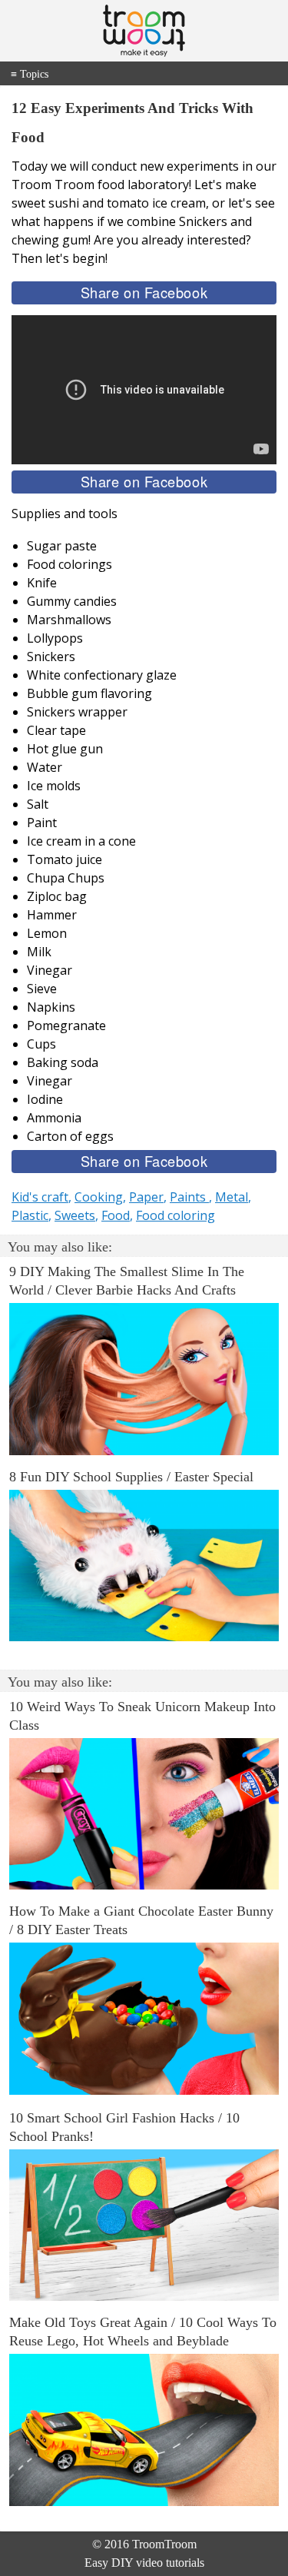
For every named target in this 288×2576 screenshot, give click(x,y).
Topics (30, 74)
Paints (189, 1197)
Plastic (30, 1215)
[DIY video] (144, 31)
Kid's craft (40, 1197)
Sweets (75, 1215)
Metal (232, 1197)
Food (116, 1215)
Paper (146, 1197)
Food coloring (175, 1215)
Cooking (99, 1197)
